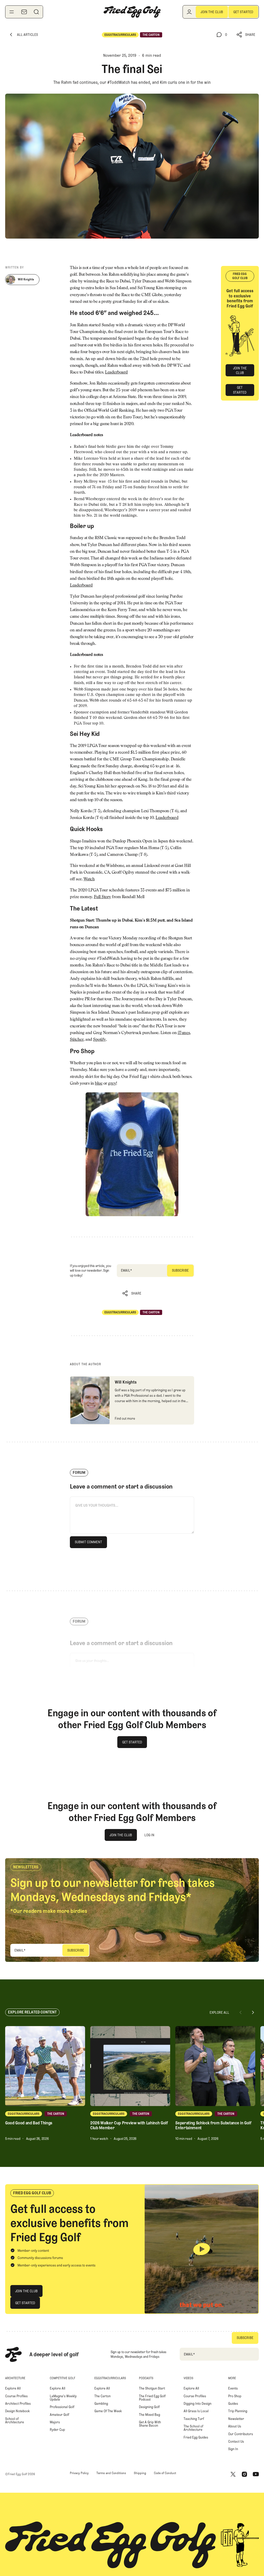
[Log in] (189, 12)
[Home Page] (132, 12)
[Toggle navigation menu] (12, 12)
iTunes (184, 1033)
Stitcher (77, 1040)
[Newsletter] (24, 12)
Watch (89, 879)
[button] (246, 35)
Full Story (102, 897)
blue (99, 1084)
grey (112, 1084)
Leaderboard (116, 372)
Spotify (100, 1040)
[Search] (36, 12)
